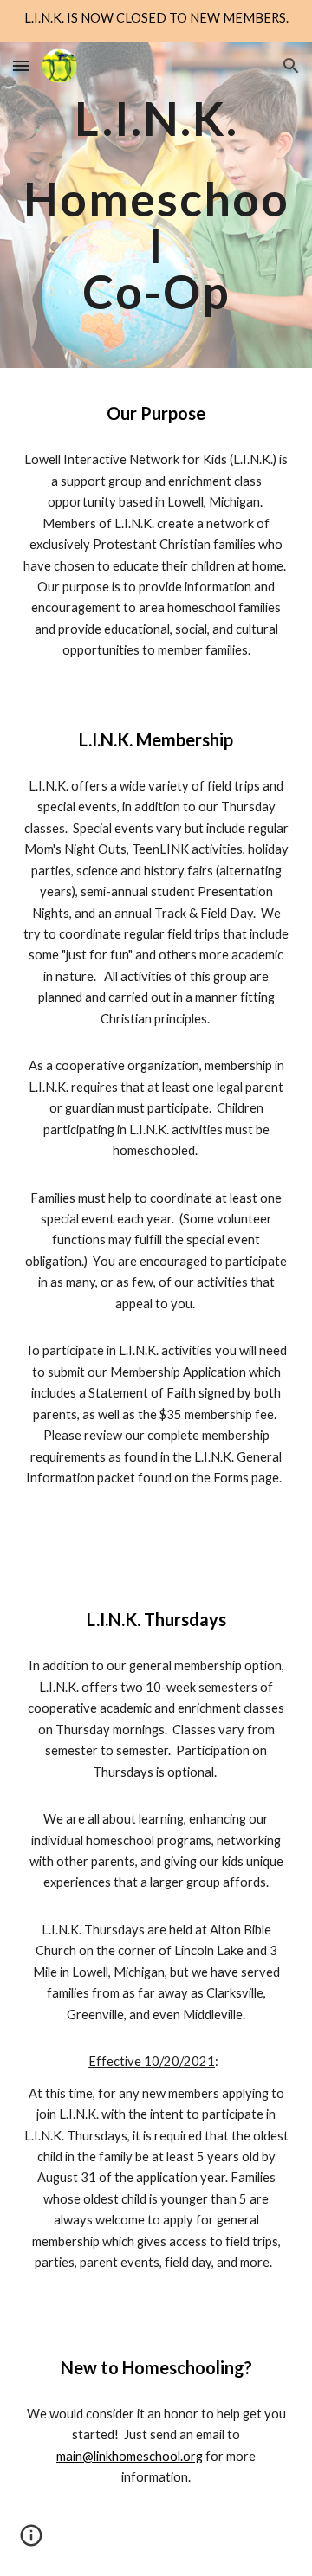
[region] (156, 21)
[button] (21, 65)
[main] (156, 205)
